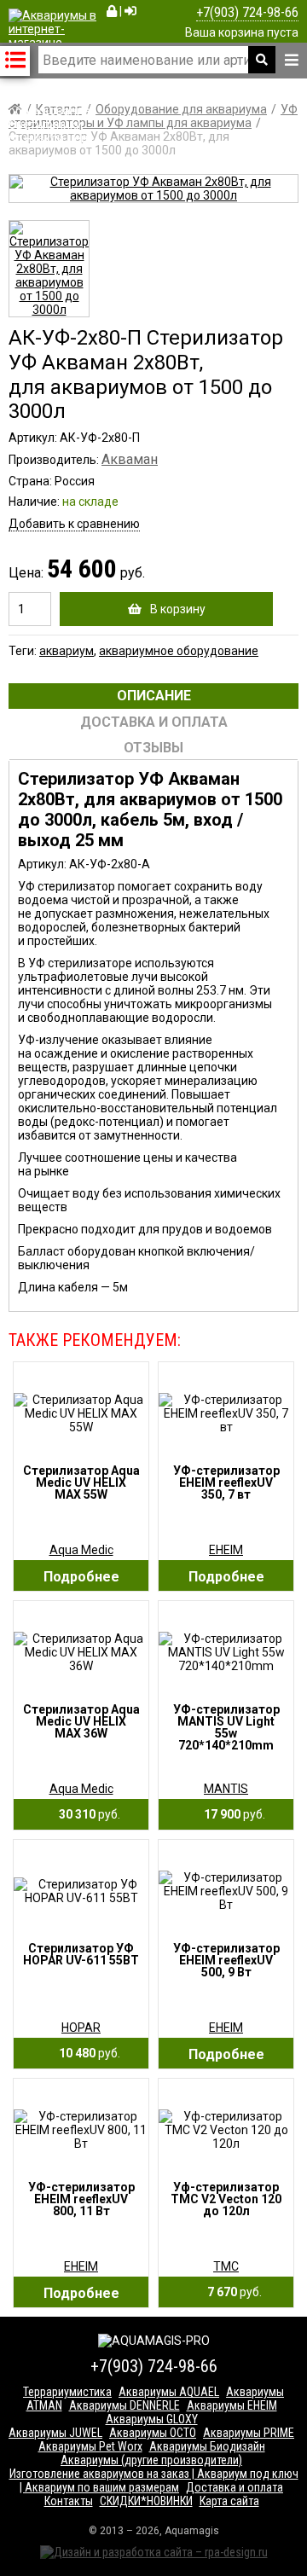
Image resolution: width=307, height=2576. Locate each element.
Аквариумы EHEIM (232, 2405)
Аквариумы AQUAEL (169, 2392)
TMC (226, 2266)
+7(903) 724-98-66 (247, 12)
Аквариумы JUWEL (55, 2433)
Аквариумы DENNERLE (125, 2405)
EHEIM (226, 1550)
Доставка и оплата (235, 2487)
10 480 (86, 2053)
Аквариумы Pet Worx (90, 2446)
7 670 (231, 2292)
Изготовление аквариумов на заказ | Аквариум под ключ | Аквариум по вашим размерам (154, 2480)
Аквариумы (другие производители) (151, 2460)
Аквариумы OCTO (153, 2433)
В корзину (178, 609)
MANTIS (226, 1789)
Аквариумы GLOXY (152, 2419)
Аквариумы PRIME (249, 2433)
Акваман (130, 459)
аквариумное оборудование (179, 651)
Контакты (69, 2501)
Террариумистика (67, 2392)
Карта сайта (229, 2501)
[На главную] (53, 138)
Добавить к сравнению (74, 524)
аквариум (67, 651)
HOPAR (81, 2028)
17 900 (231, 1814)
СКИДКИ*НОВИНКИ (146, 2501)
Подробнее (81, 1577)
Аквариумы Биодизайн (207, 2446)
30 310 (86, 1814)
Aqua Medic (81, 1550)
